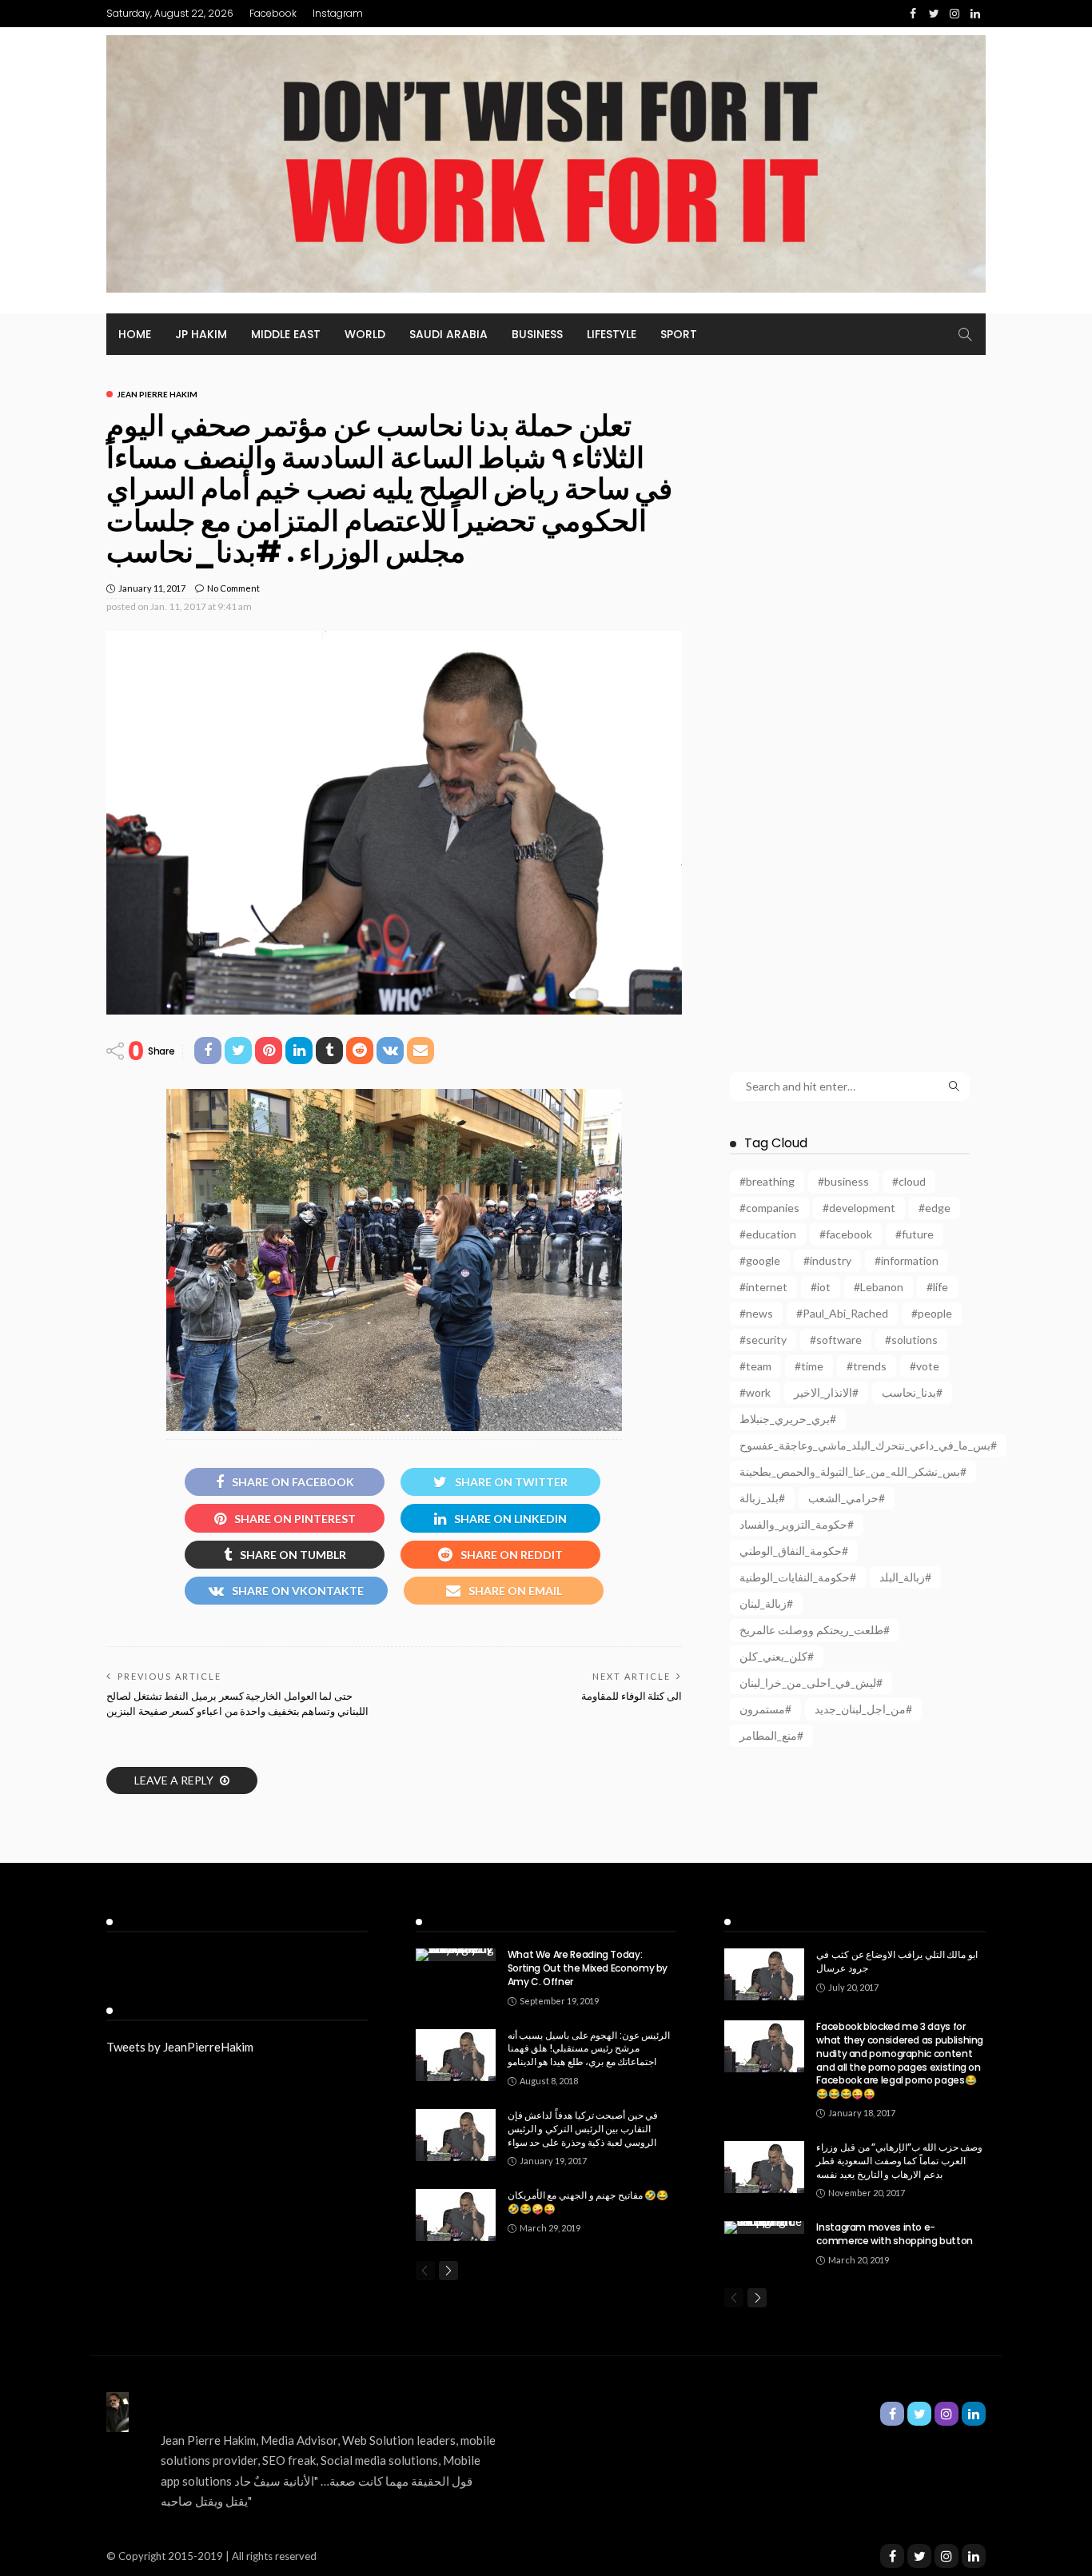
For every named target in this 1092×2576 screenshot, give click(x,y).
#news (756, 1313)
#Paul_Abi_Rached (842, 1313)
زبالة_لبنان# (766, 1603)
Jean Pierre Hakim (157, 394)
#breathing (767, 1181)
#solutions (911, 1340)
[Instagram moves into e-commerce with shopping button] (764, 2227)
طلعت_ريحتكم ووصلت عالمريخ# (815, 1630)
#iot (821, 1287)
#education (768, 1234)
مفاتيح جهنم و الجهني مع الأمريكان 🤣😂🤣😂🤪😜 (588, 2202)
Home (135, 334)
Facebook (273, 13)
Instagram (338, 13)
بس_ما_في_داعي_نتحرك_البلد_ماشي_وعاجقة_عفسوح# (868, 1445)
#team (755, 1366)
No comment (233, 588)
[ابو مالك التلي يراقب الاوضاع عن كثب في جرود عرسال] (764, 1974)
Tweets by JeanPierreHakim (180, 2047)
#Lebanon (879, 1287)
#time (809, 1366)
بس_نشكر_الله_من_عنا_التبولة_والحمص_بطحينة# (853, 1471)
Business (537, 334)
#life (937, 1287)
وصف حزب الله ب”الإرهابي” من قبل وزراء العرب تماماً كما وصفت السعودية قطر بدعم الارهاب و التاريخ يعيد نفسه (899, 2161)
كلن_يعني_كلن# (777, 1656)
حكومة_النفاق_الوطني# (794, 1551)
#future (915, 1234)
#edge (935, 1208)
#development (859, 1208)
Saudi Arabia (448, 334)
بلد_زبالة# (762, 1498)
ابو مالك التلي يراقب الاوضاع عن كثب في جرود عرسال (897, 1961)
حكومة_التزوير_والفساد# (797, 1524)
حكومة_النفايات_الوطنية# (798, 1577)
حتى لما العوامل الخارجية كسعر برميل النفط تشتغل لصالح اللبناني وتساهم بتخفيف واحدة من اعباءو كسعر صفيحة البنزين (237, 1703)
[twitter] (919, 2556)
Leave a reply (175, 1780)
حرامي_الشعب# (847, 1498)
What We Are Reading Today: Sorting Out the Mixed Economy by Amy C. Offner (588, 1968)
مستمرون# (765, 1709)
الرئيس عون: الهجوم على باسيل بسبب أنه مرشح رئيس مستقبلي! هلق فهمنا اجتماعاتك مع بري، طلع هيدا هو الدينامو (589, 2049)
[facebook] (892, 2556)
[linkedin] (974, 2556)
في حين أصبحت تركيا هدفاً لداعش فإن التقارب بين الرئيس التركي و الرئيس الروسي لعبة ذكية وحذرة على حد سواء (583, 2129)
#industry (827, 1260)
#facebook (846, 1234)
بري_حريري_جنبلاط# (788, 1419)
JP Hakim (201, 334)
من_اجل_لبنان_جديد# (863, 1709)
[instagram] (947, 2556)
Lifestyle (612, 334)
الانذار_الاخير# (826, 1392)
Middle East (286, 334)
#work (755, 1392)
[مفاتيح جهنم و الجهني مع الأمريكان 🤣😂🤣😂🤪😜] (456, 2215)
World (365, 334)
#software (836, 1340)
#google (760, 1260)
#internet (763, 1287)
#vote (925, 1366)
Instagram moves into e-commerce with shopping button (895, 2234)
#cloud (909, 1181)
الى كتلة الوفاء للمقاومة (632, 1696)
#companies (769, 1208)
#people (932, 1313)
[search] (965, 334)
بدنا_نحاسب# (912, 1392)
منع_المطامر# (771, 1735)
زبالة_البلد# (905, 1577)
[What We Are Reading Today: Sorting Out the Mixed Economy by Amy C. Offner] (456, 1955)
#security (763, 1340)
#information (907, 1260)
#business (843, 1181)
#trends (867, 1366)
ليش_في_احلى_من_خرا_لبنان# (811, 1683)
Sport (679, 334)
